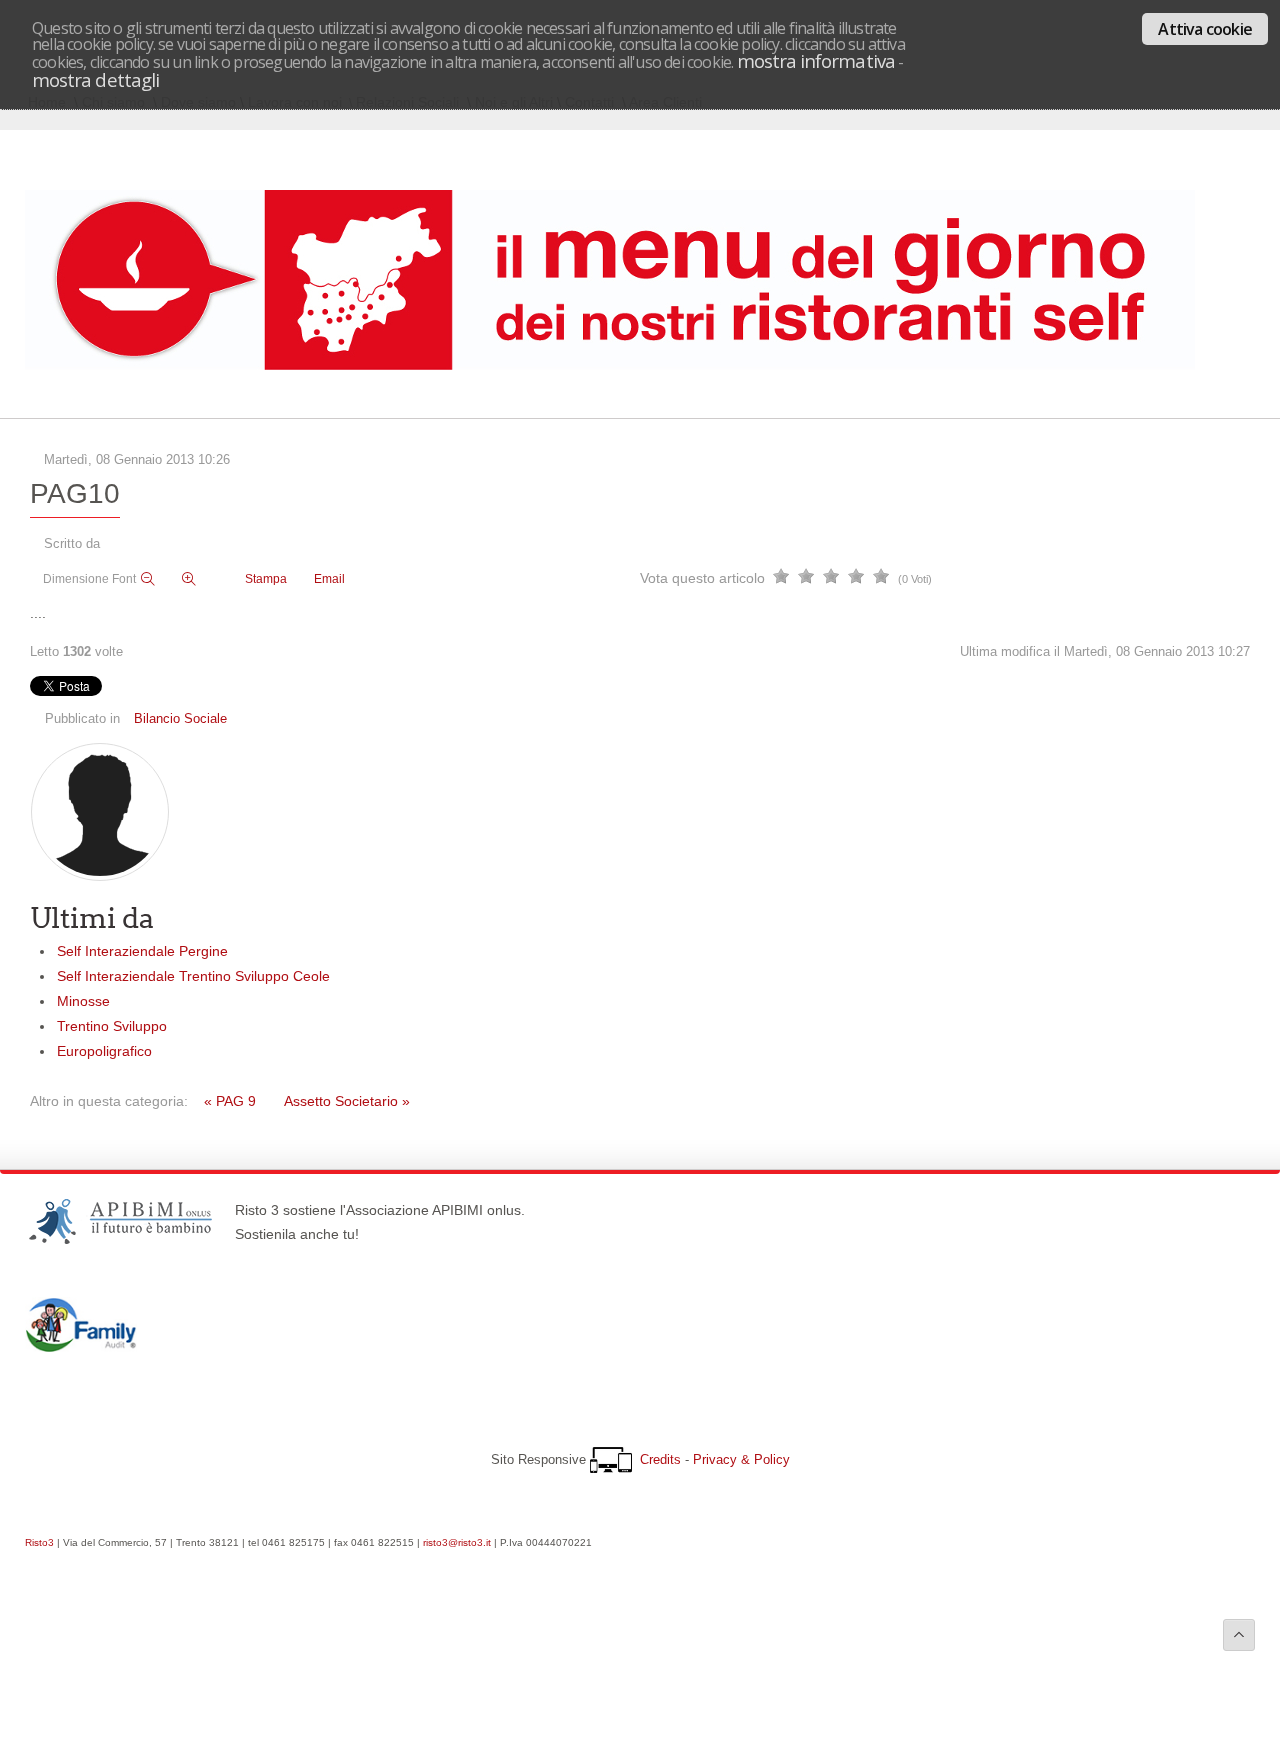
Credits (660, 1459)
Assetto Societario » (347, 1101)
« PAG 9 (230, 1101)
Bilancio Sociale (180, 719)
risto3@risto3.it (457, 1542)
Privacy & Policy (741, 1459)
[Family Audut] (81, 1347)
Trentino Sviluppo (112, 1026)
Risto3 (39, 1542)
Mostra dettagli (95, 79)
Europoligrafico (104, 1051)
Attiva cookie (1205, 29)
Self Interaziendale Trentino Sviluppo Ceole (193, 976)
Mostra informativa (816, 60)
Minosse (83, 1001)
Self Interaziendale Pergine (142, 951)
